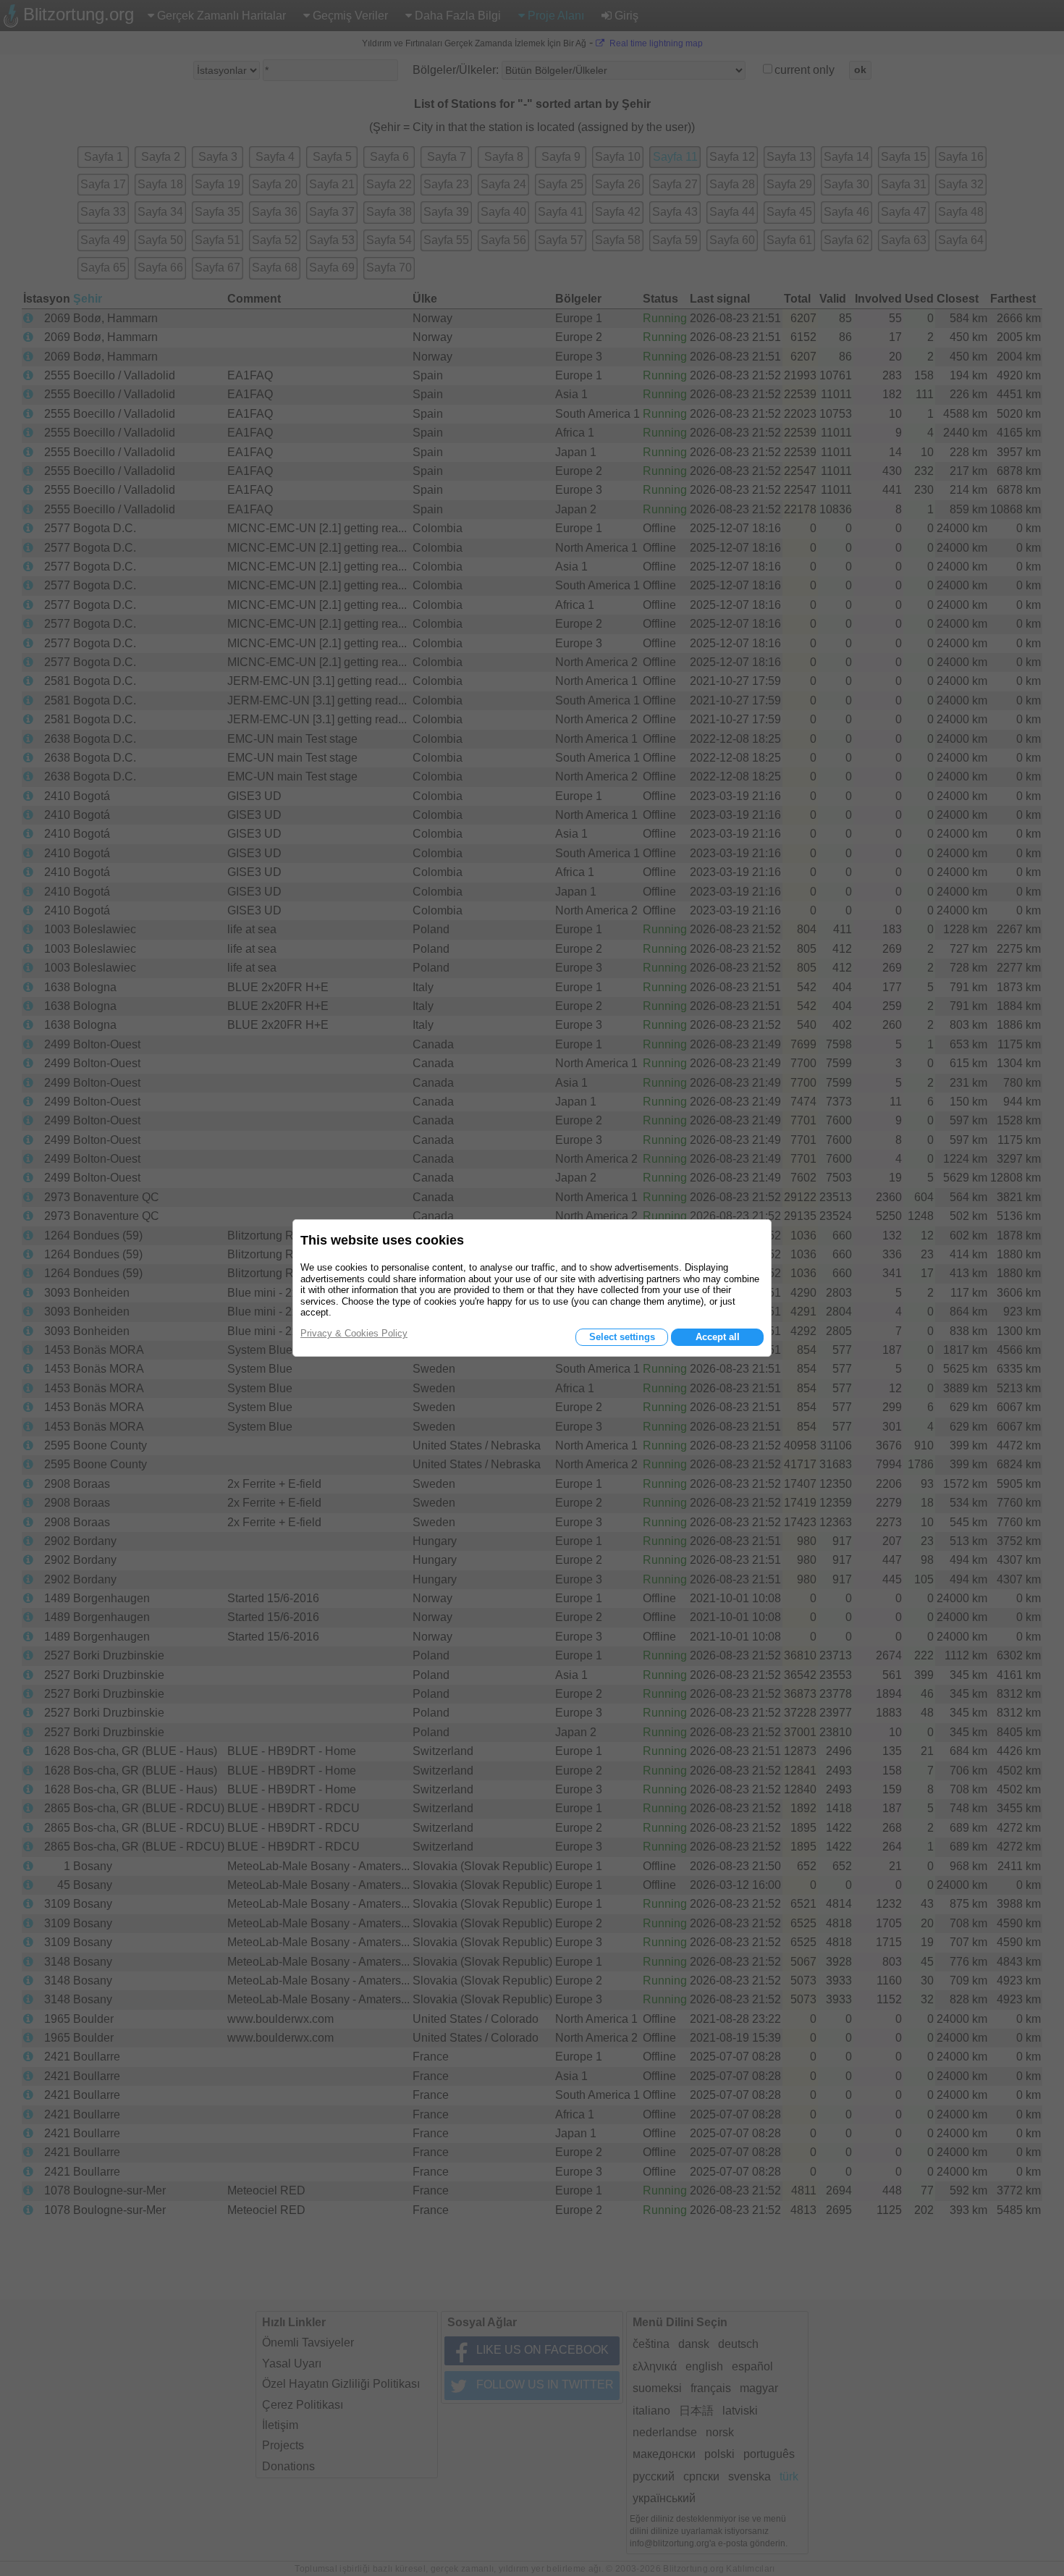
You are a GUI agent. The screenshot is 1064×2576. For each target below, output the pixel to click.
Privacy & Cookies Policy (354, 1333)
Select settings (622, 1337)
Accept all (718, 1337)
